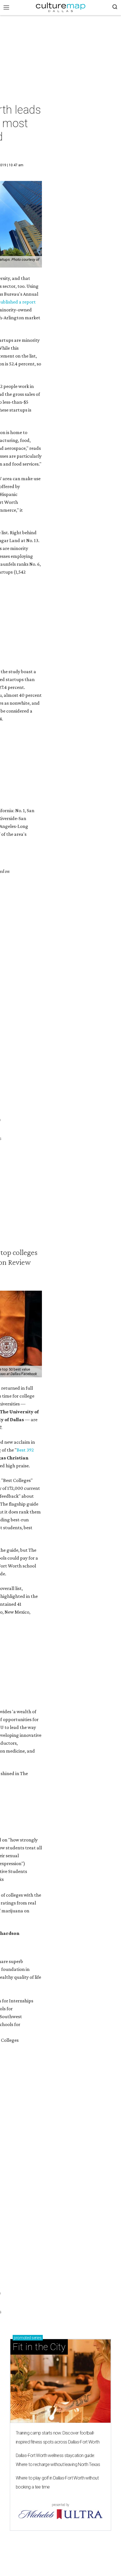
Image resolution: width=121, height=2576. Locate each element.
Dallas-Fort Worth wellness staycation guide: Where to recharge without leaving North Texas (58, 2460)
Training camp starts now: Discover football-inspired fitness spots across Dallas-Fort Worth (58, 2437)
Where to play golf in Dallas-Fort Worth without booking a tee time (57, 2482)
